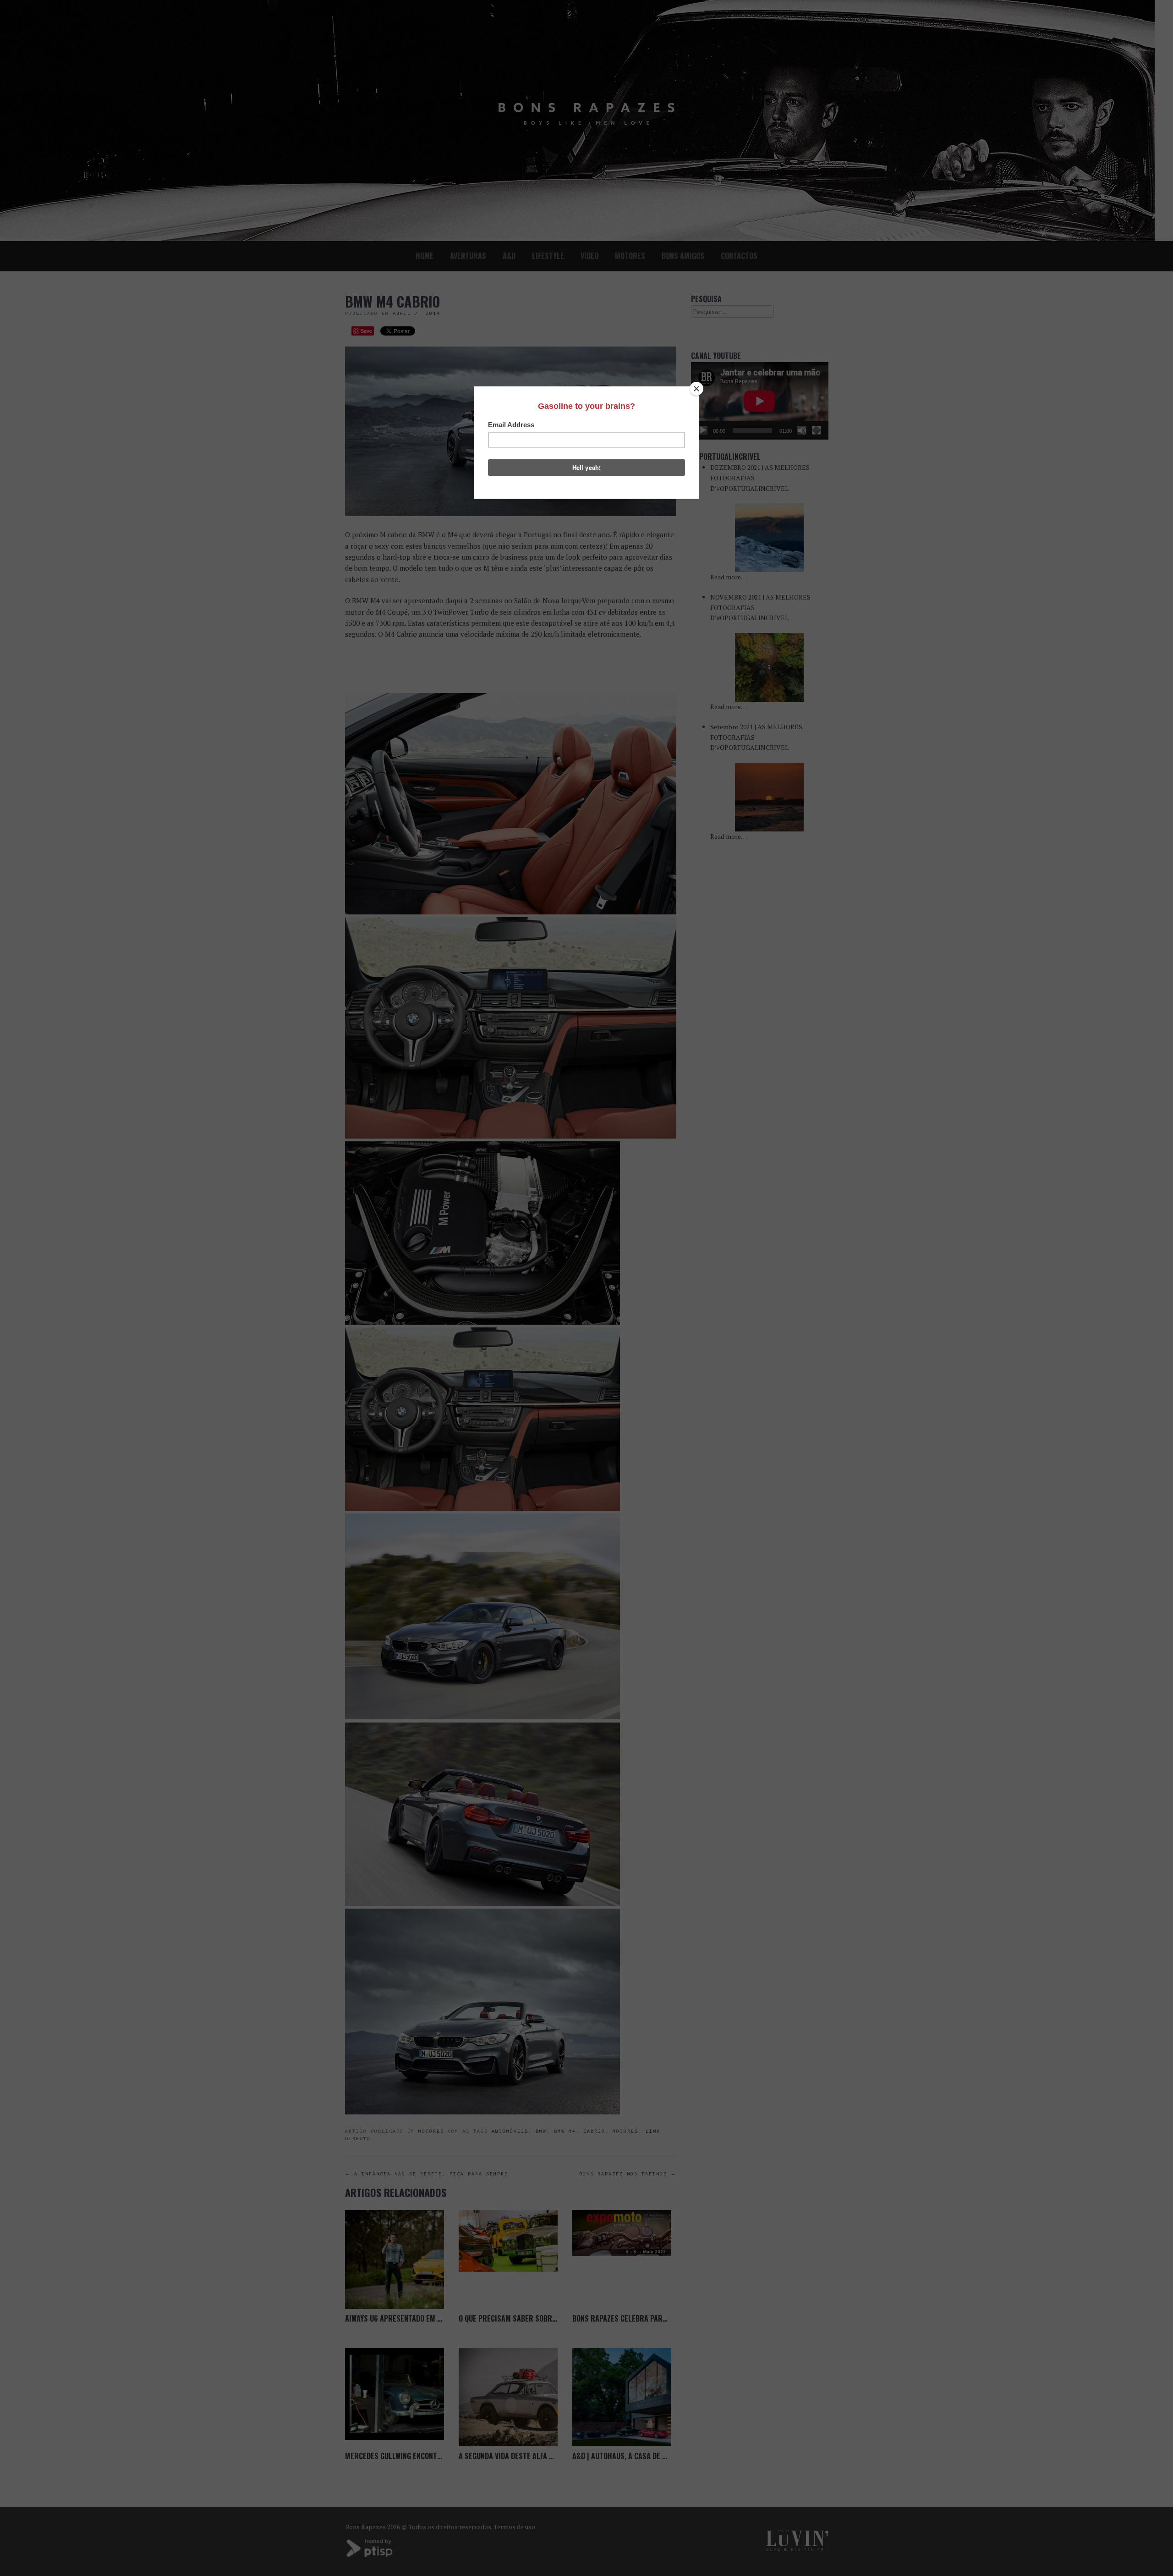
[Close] (696, 389)
